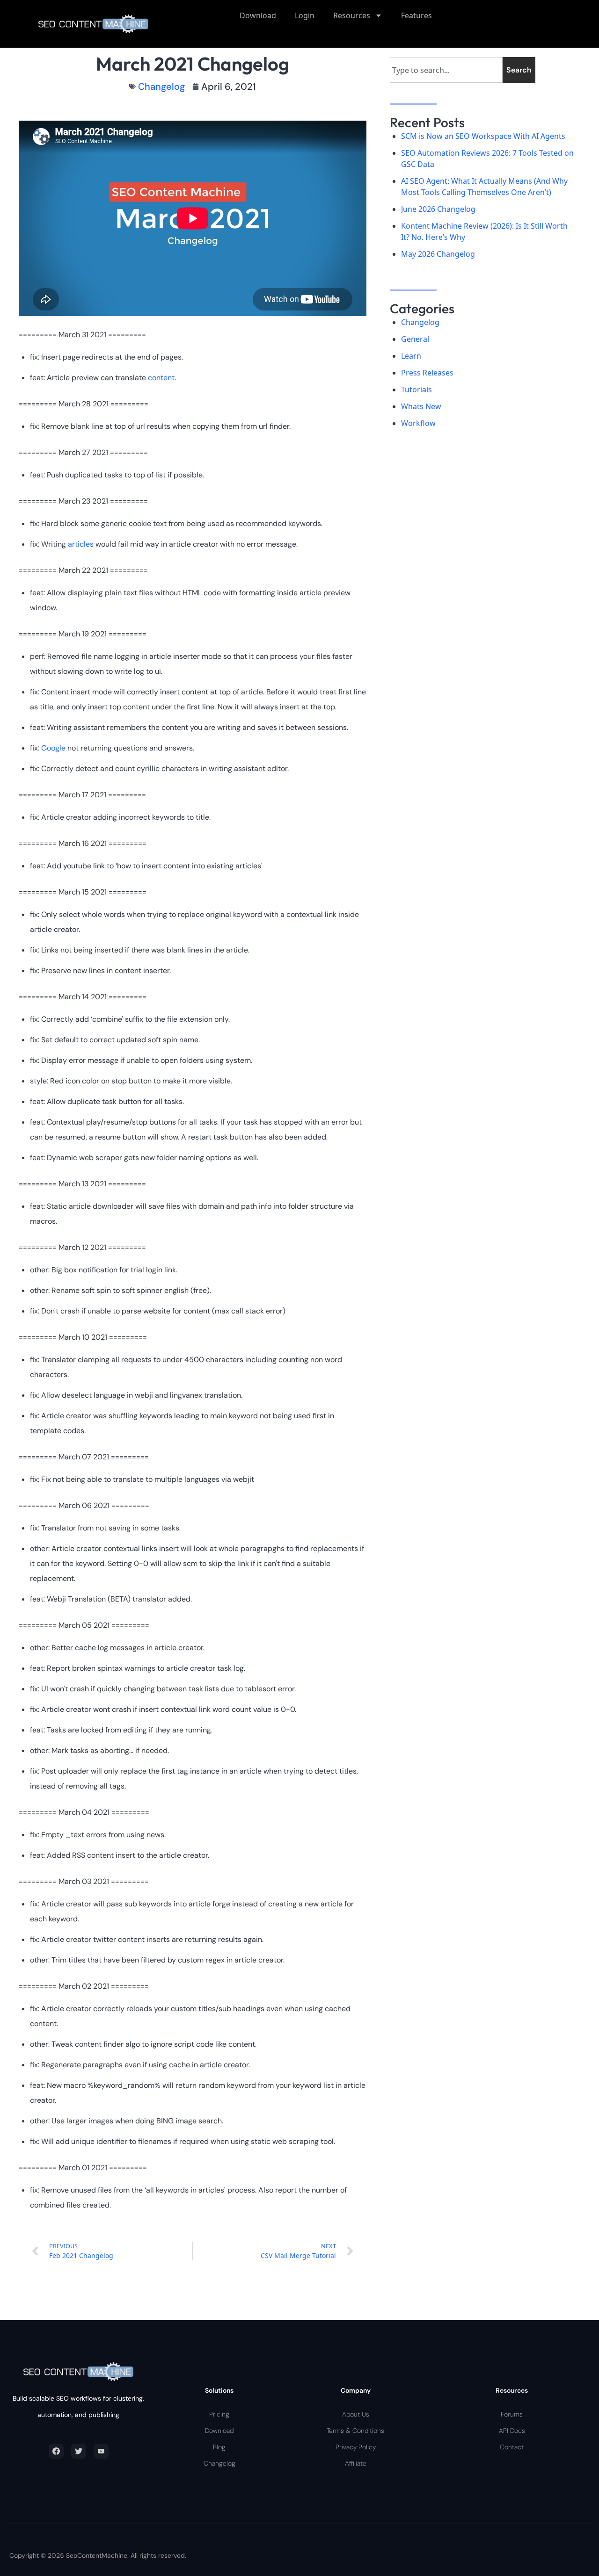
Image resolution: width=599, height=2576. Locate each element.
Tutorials (416, 390)
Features (416, 15)
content (161, 378)
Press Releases (427, 373)
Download (258, 15)
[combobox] (446, 70)
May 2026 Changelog (438, 254)
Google (54, 748)
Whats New (421, 406)
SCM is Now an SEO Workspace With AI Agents (483, 136)
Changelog (161, 87)
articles (82, 544)
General (415, 339)
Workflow (418, 423)
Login (305, 15)
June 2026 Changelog (438, 209)
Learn (411, 356)
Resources (352, 15)
